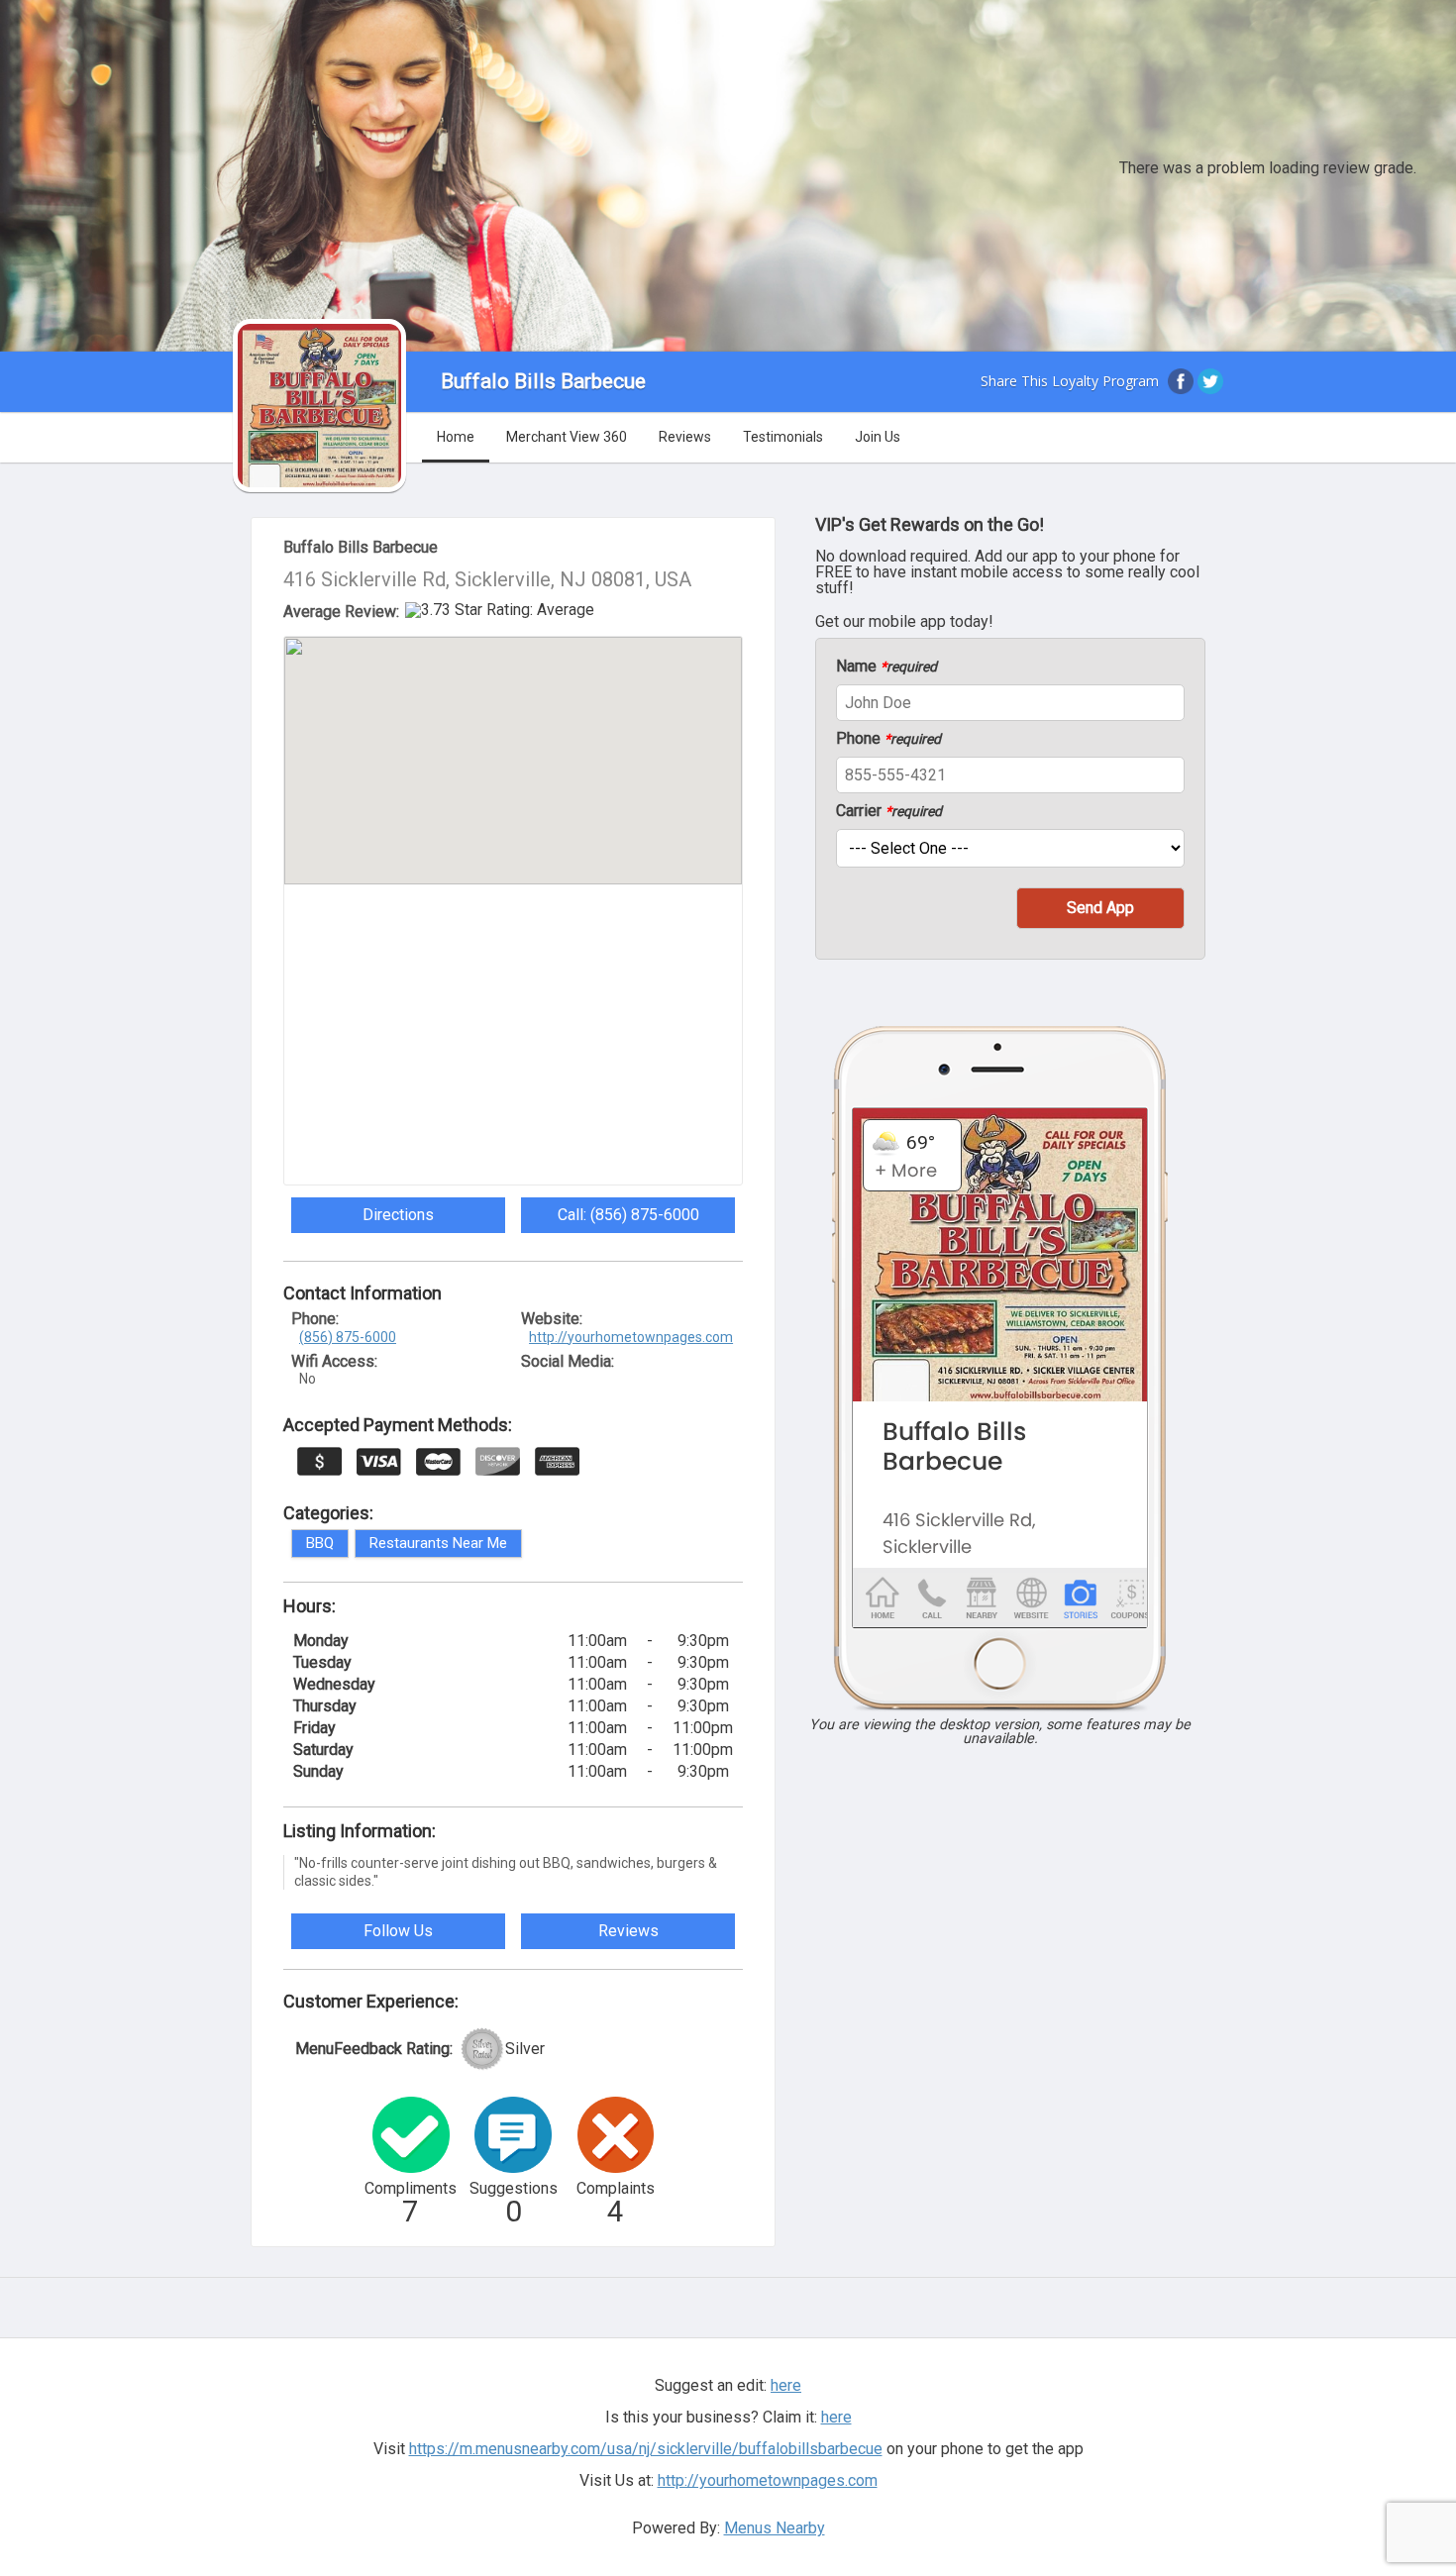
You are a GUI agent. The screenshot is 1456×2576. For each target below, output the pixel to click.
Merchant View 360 (567, 437)
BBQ (320, 1543)
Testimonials (783, 437)
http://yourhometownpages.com (631, 1337)
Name (886, 667)
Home (456, 437)
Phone (888, 739)
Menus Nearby (775, 2528)
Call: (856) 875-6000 (628, 1215)
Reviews (685, 437)
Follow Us (398, 1931)
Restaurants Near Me (438, 1543)
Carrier (889, 811)
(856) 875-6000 (348, 1337)
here (836, 2417)
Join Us (878, 437)
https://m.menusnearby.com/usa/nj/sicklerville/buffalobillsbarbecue (646, 2449)
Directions (398, 1215)
